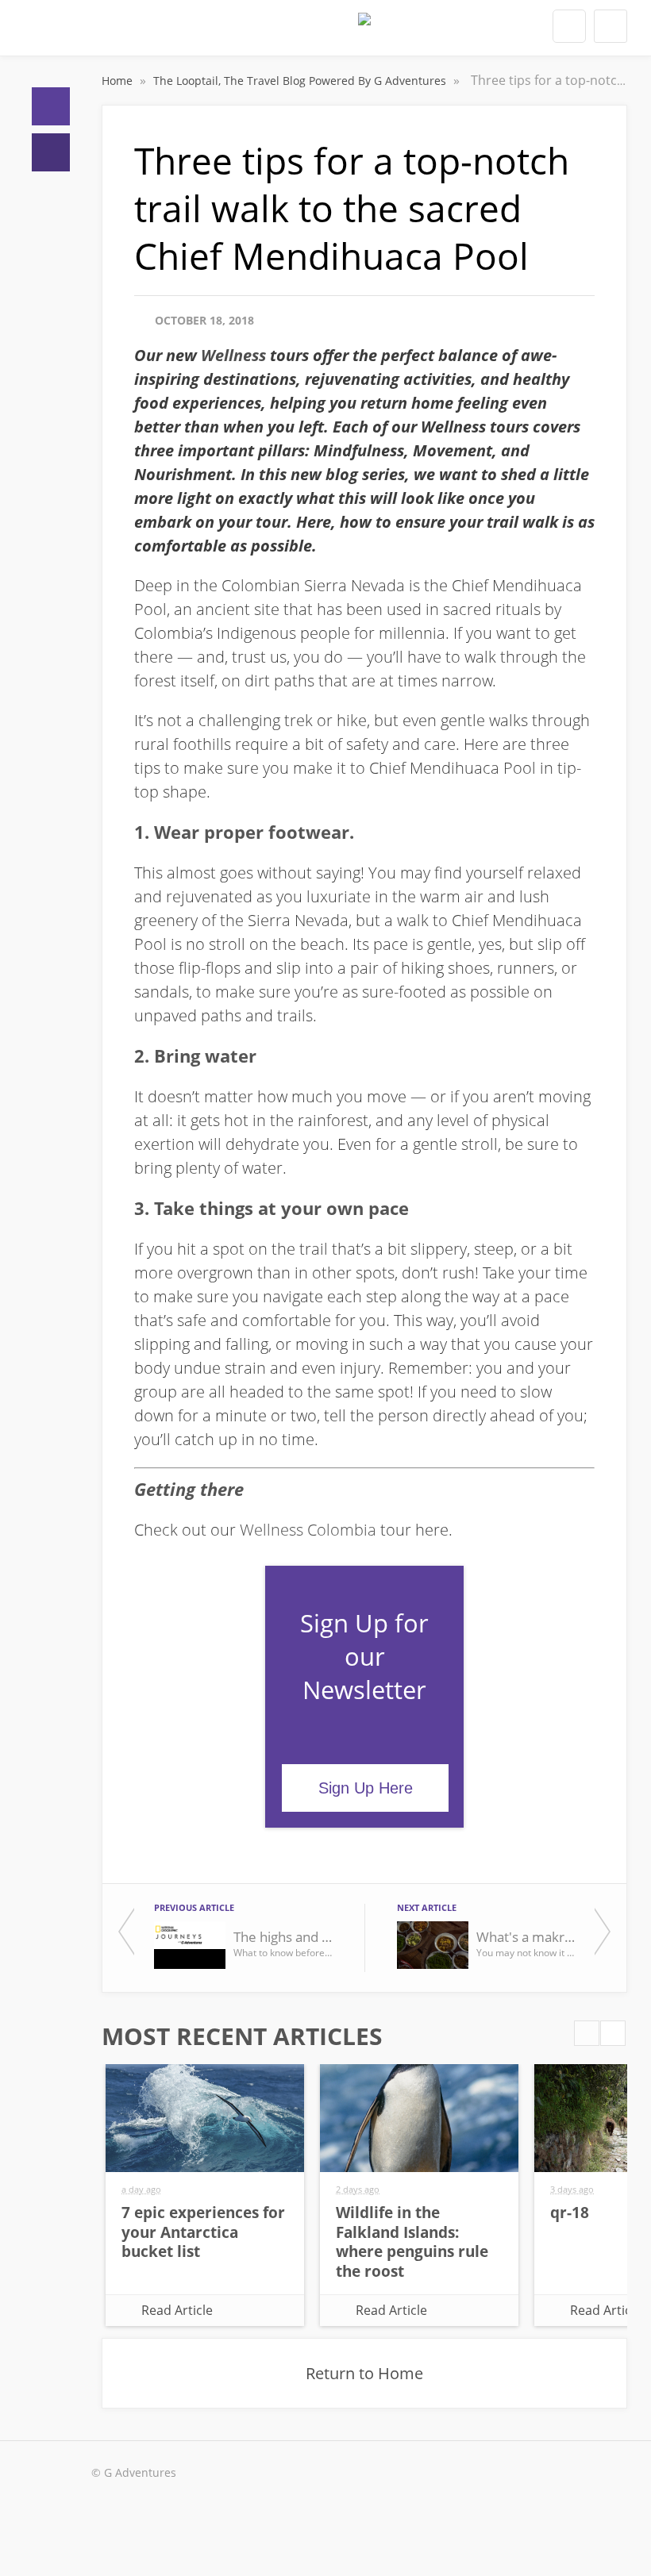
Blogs (51, 152)
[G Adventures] (364, 33)
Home (51, 106)
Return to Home (364, 2373)
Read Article (177, 2310)
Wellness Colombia (308, 1530)
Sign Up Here (366, 1788)
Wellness (233, 355)
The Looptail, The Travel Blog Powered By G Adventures (301, 81)
